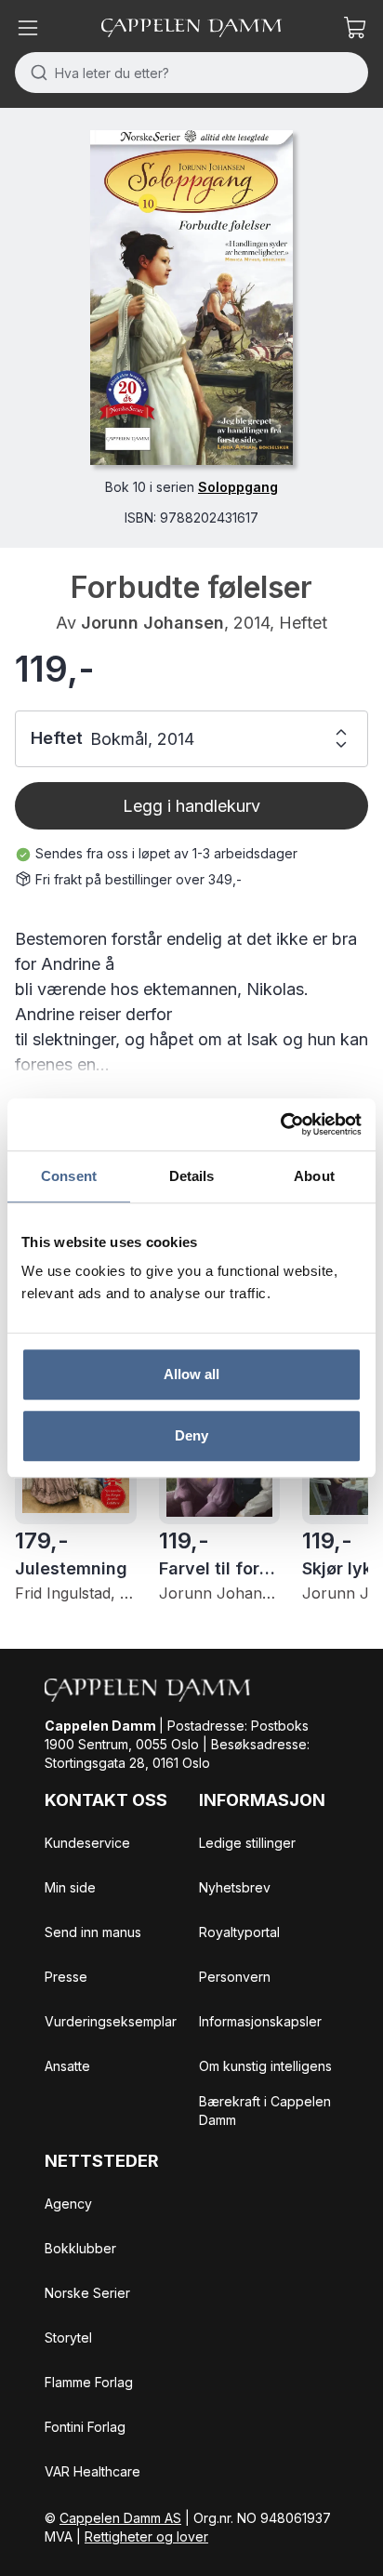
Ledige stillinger (247, 1843)
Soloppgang (238, 487)
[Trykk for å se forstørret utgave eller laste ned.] (191, 298)
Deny (191, 1435)
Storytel (68, 2337)
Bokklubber (80, 2248)
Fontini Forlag (85, 2427)
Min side (70, 1887)
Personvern (235, 1977)
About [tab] (314, 1176)
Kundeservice (87, 1843)
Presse (66, 1977)
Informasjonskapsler (260, 2021)
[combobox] (191, 73)
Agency (68, 2204)
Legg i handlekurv (191, 806)
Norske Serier (87, 2293)
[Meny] (28, 28)
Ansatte (67, 2066)
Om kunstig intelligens (265, 2066)
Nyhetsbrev (235, 1887)
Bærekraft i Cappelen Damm (265, 2111)
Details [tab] (192, 1176)
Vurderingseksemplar (111, 2021)
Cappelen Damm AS (120, 2518)
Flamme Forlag (89, 2382)
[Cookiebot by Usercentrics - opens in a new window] (280, 1124)
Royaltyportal (239, 1932)
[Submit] (35, 73)
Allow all (192, 1374)
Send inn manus (93, 1932)
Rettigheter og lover (146, 2536)
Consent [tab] (69, 1176)
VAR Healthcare (92, 2471)
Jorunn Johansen (152, 623)
